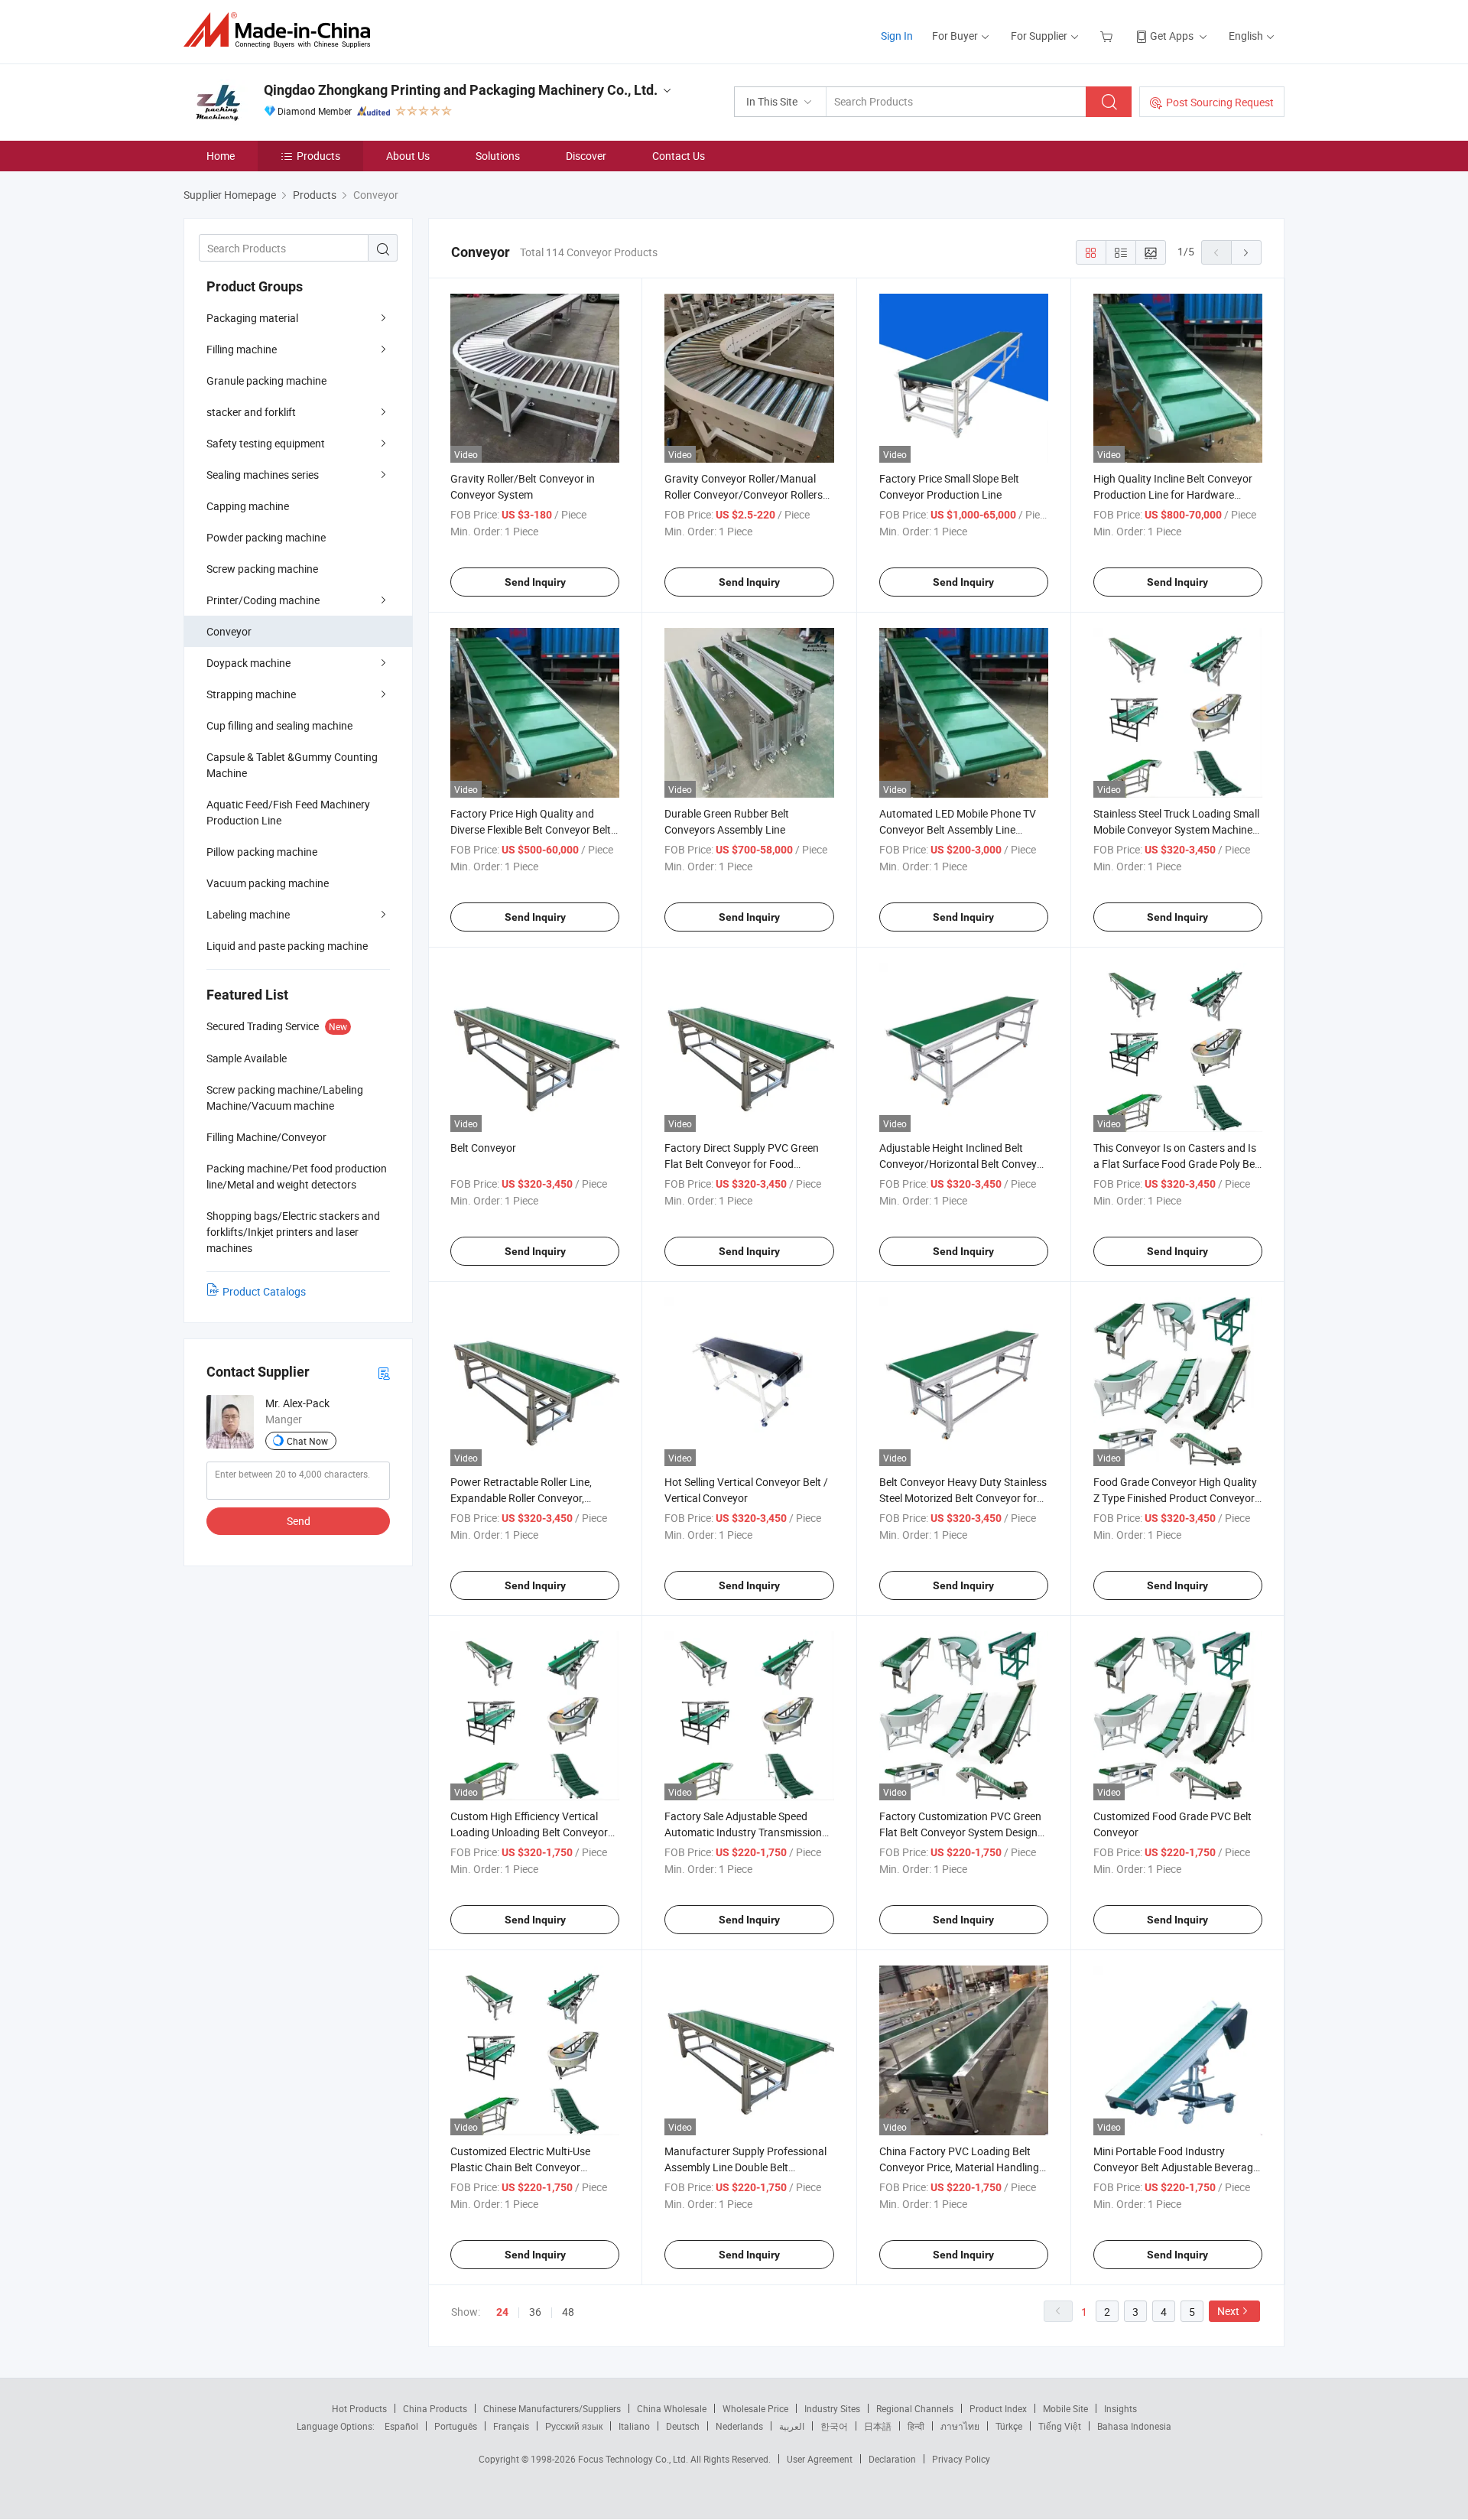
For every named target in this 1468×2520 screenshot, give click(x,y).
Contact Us (679, 156)
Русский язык (574, 2426)
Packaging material (252, 318)
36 (535, 2312)
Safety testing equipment (266, 443)
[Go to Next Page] (1246, 252)
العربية (792, 2426)
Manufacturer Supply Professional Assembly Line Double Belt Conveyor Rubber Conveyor (745, 2167)
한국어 (834, 2426)
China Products (435, 2408)
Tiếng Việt (1060, 2426)
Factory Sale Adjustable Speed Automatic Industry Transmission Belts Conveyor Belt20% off (743, 1832)
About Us (408, 156)
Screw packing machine (262, 569)
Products (318, 156)
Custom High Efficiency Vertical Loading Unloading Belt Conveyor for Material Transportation (529, 1832)
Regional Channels (915, 2408)
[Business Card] (384, 1372)
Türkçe (1009, 2426)
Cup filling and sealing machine (279, 725)
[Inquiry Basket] (1108, 36)
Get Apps (1172, 36)
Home (221, 156)
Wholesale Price (755, 2408)
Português (456, 2426)
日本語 (878, 2426)
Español (401, 2426)
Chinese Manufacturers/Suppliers (552, 2408)
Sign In (897, 36)
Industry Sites (832, 2408)
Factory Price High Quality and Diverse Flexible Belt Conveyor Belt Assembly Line (531, 829)
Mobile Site (1065, 2408)
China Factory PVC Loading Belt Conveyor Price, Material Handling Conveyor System (959, 2167)
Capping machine (248, 506)
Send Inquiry (535, 582)
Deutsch (683, 2426)
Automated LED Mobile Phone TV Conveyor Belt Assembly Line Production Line (958, 829)
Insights (1120, 2408)
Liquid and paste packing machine (287, 946)
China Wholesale (672, 2408)
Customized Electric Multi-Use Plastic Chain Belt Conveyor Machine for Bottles (520, 2167)
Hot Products (359, 2408)
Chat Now (307, 1441)
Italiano (634, 2426)
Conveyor (229, 631)
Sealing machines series (263, 475)
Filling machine (242, 349)
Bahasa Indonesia (1134, 2426)
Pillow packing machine (262, 852)
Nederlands (739, 2426)
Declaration (892, 2459)
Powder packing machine (266, 537)
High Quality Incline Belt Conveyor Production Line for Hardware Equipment (1173, 494)
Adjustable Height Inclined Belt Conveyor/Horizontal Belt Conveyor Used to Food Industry (963, 1164)
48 (568, 2312)
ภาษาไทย (960, 2426)
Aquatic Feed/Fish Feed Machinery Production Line (288, 812)
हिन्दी (916, 2426)
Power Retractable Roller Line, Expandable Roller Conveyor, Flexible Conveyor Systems (521, 1498)
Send (299, 1521)
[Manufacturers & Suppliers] (282, 30)
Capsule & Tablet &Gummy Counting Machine (292, 765)
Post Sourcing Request (1220, 102)
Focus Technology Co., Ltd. (634, 2459)
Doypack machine (248, 663)
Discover (586, 156)
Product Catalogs (264, 1291)
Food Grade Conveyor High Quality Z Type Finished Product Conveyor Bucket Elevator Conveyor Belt (1175, 1498)
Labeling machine (248, 914)
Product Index (998, 2408)
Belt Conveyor (483, 1148)
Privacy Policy (961, 2459)
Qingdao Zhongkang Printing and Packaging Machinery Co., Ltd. (461, 90)
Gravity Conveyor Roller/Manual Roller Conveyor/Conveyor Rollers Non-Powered (744, 494)
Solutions (498, 156)
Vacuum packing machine (268, 883)
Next (1228, 2311)
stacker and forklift (251, 412)
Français (511, 2426)
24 (502, 2312)
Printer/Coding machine (263, 600)
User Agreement (820, 2459)
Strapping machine (251, 694)
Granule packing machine (266, 380)
